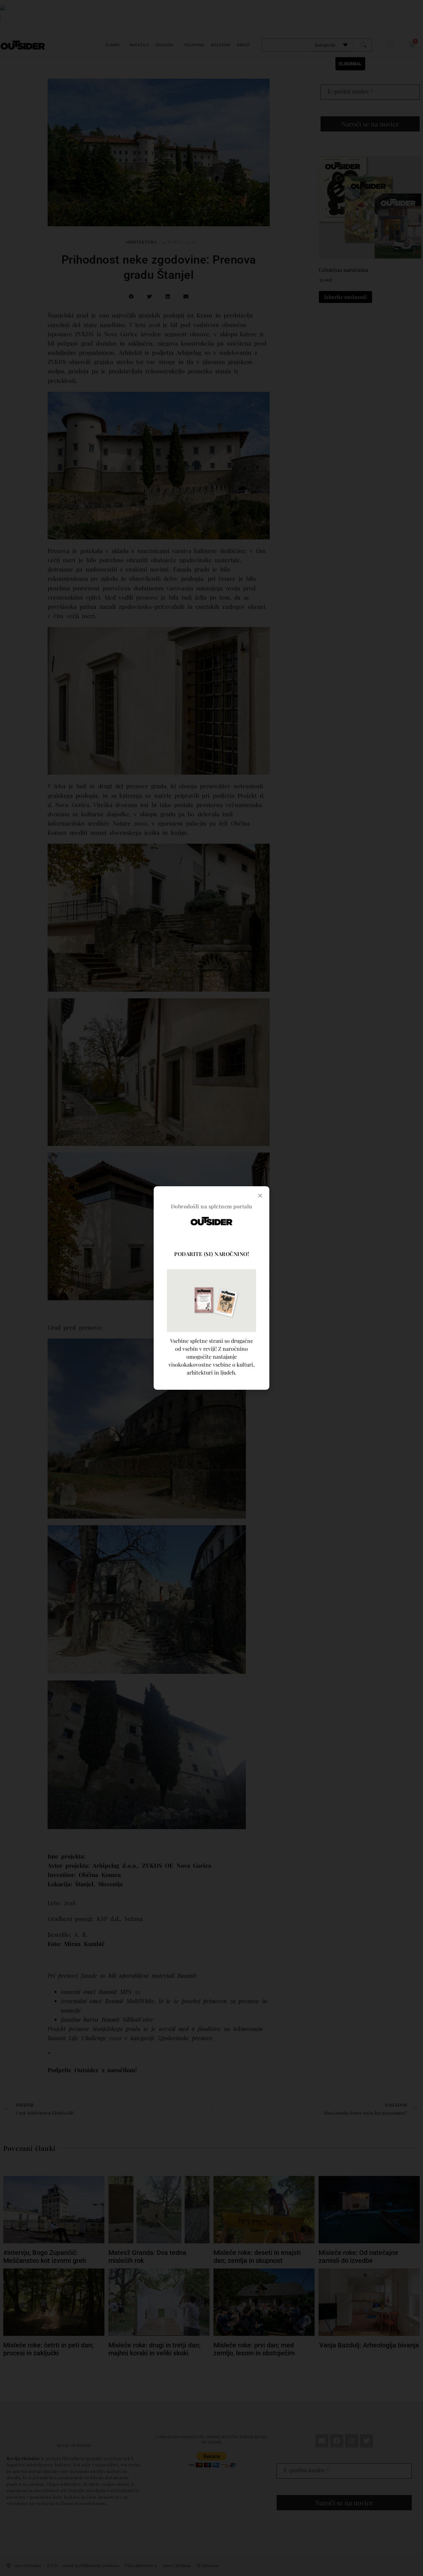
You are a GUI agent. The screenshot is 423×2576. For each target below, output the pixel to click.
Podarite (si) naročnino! (211, 1254)
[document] (211, 1288)
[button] (260, 1196)
